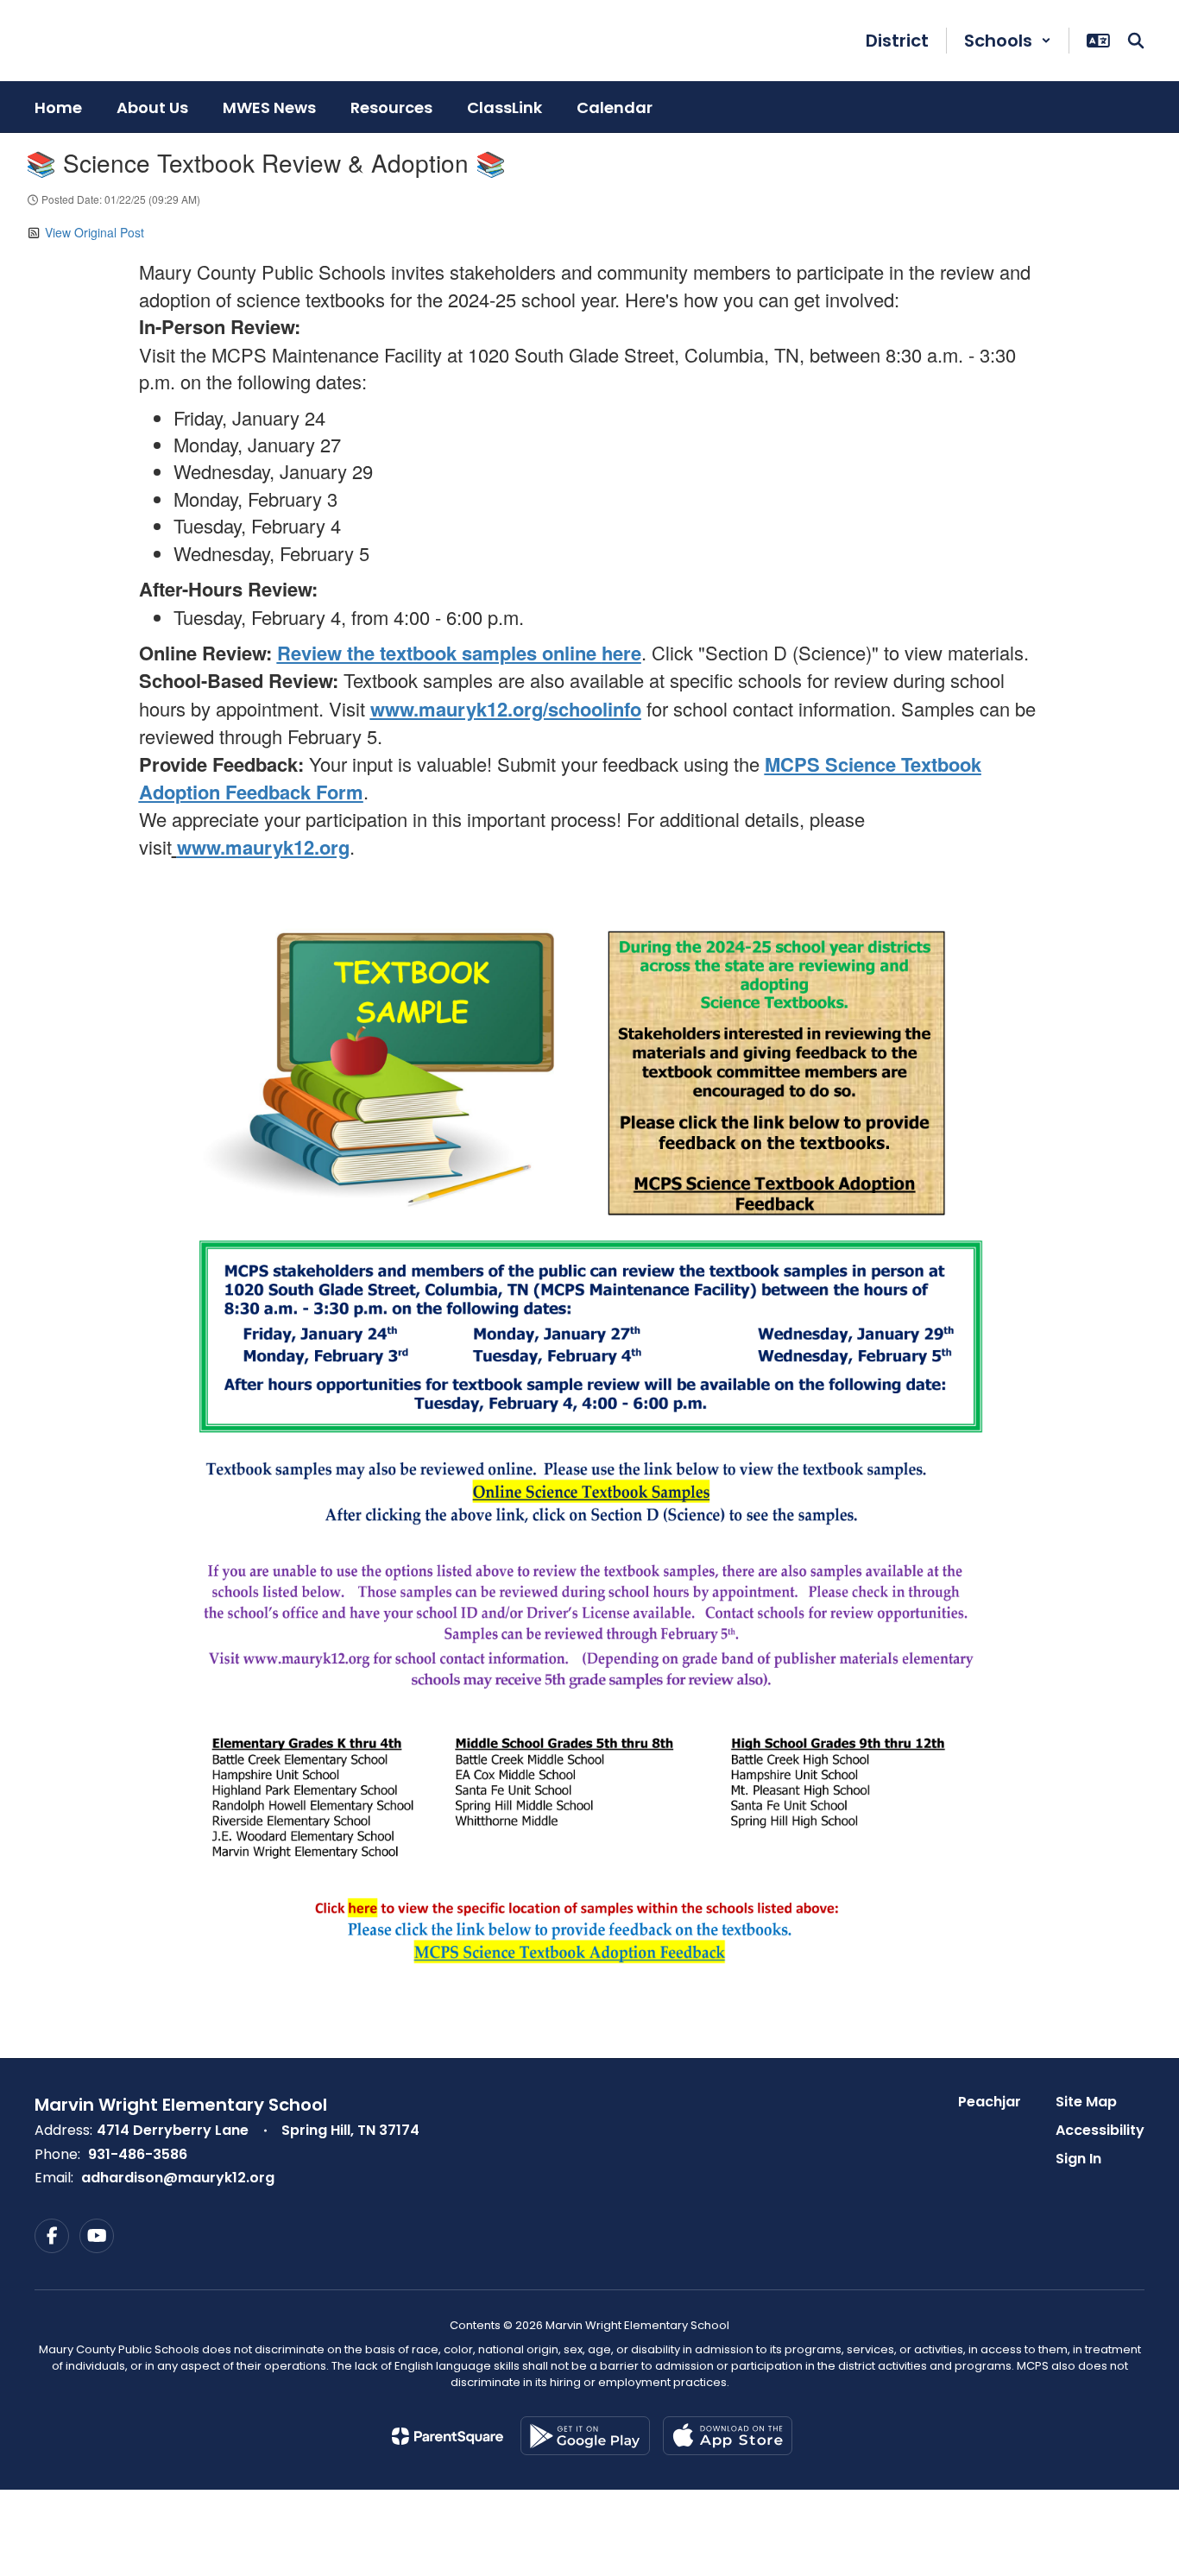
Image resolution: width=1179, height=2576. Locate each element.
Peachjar (990, 2102)
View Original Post (95, 232)
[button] (1008, 41)
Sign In (1078, 2159)
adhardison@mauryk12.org (178, 2178)
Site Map (1086, 2102)
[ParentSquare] (448, 2436)
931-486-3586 (138, 2154)
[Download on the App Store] (728, 2436)
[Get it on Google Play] (585, 2436)
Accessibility (1100, 2130)
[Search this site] (1136, 41)
